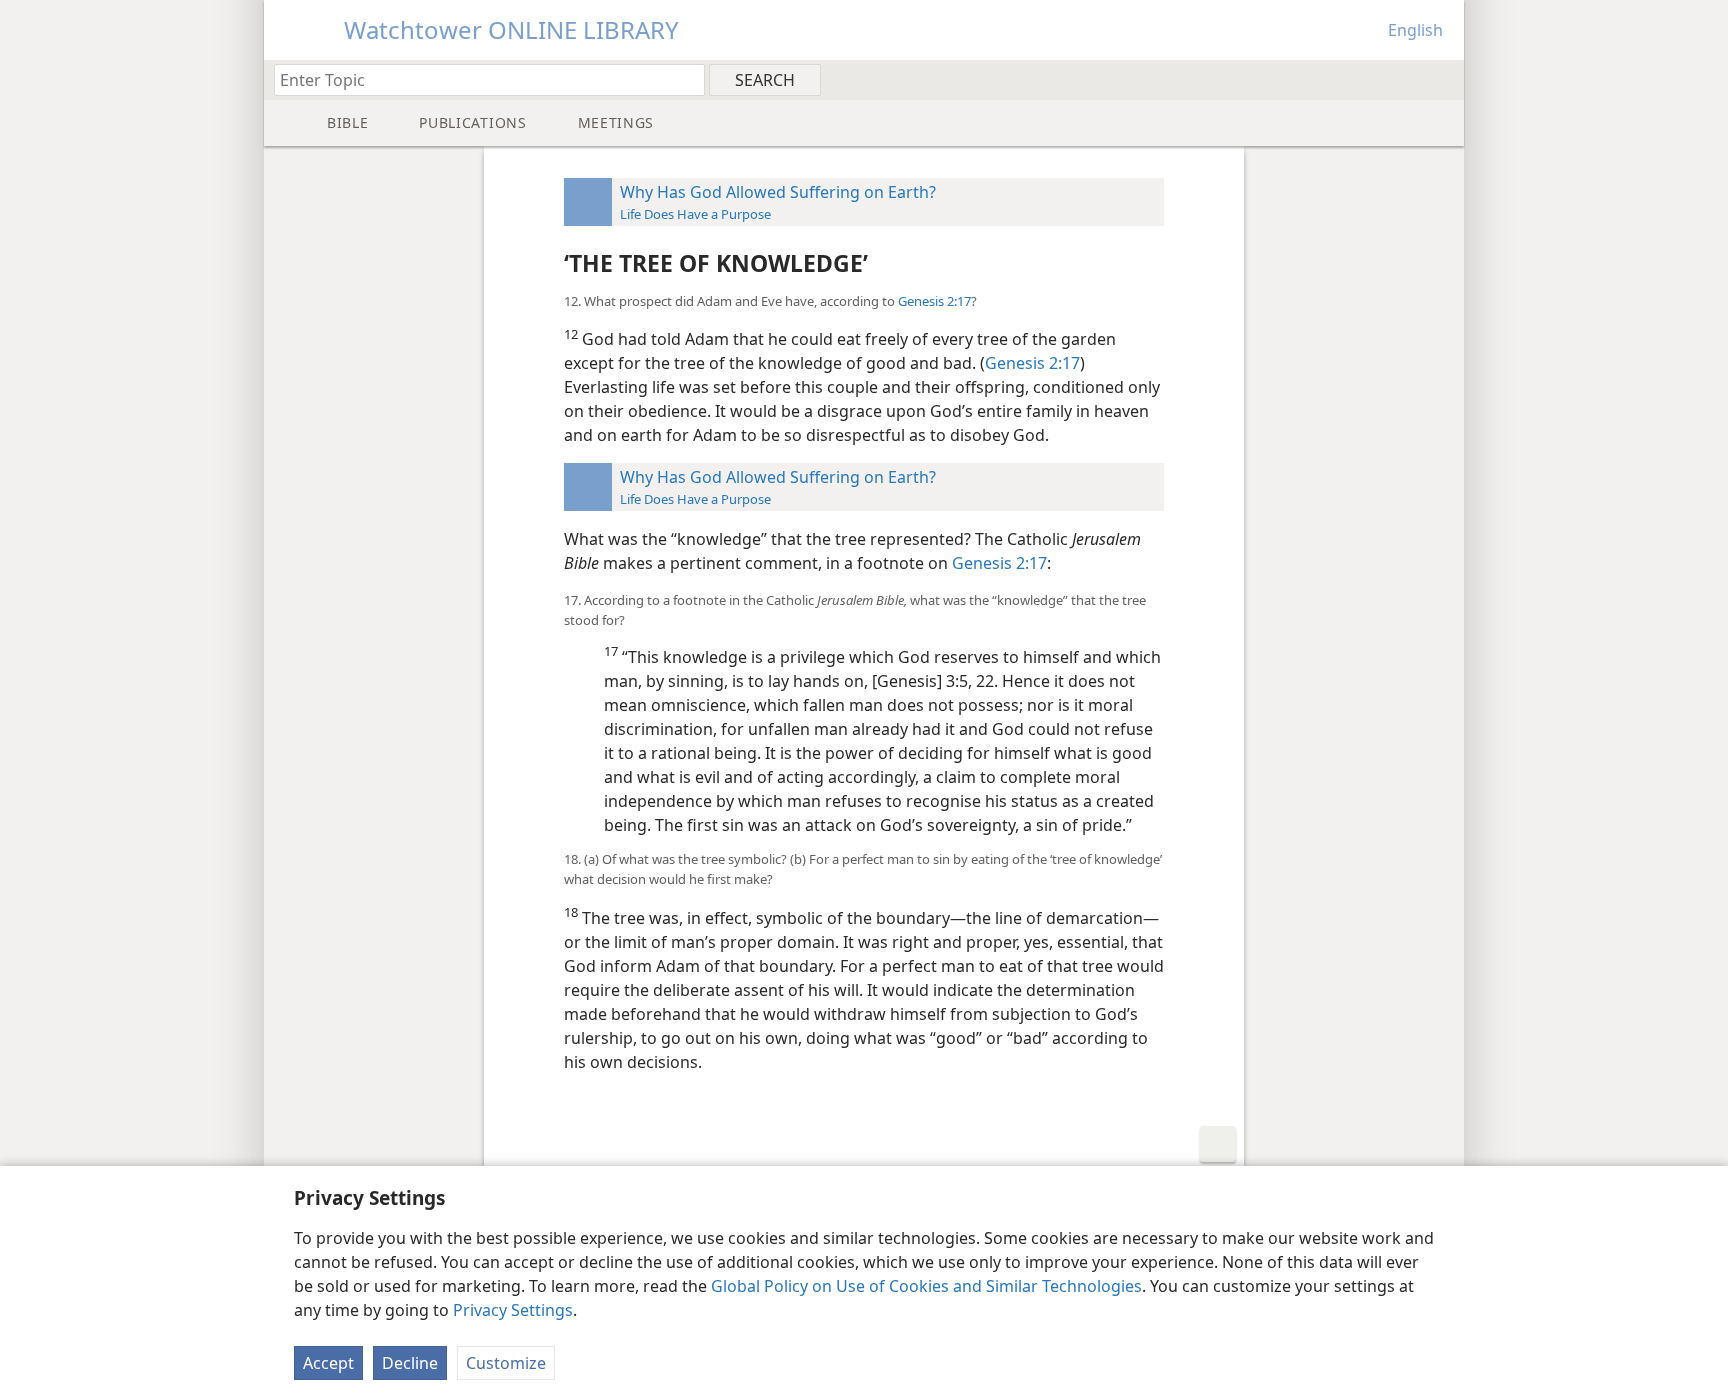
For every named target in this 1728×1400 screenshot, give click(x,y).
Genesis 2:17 (934, 301)
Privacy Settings (513, 1310)
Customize (506, 1363)
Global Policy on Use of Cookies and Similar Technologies (926, 1286)
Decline (410, 1363)
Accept (328, 1363)
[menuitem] (1441, 79)
